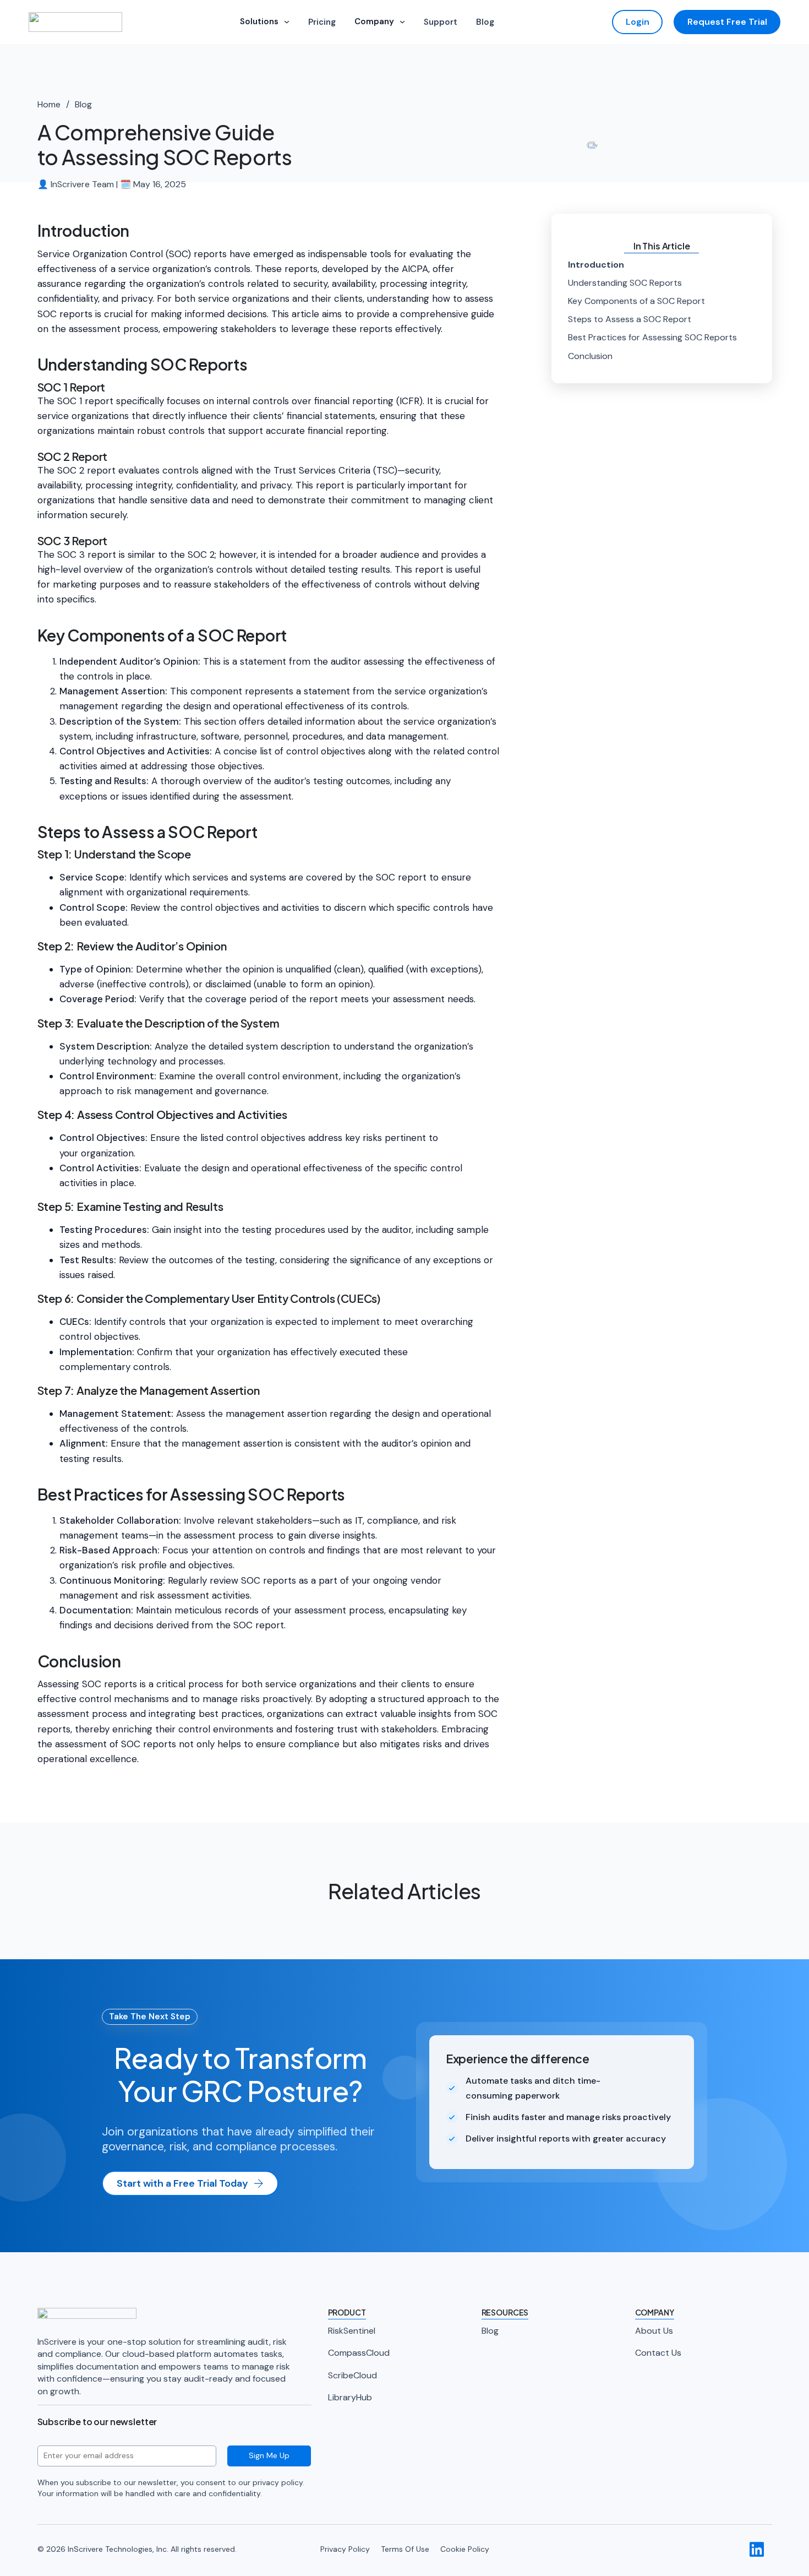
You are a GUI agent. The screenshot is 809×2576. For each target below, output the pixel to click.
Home (49, 104)
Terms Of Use (405, 2549)
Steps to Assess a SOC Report (630, 319)
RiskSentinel (352, 2331)
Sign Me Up (269, 2455)
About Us (654, 2331)
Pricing (322, 22)
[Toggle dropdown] (287, 22)
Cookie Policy (465, 2549)
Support (441, 22)
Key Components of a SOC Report (636, 301)
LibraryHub (350, 2397)
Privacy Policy (345, 2549)
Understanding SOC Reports (625, 283)
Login (638, 22)
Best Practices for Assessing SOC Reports (652, 337)
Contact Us (658, 2353)
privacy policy (278, 2482)
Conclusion (590, 356)
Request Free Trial (727, 22)
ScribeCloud (352, 2375)
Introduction (596, 265)
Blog (485, 22)
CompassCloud (359, 2353)
